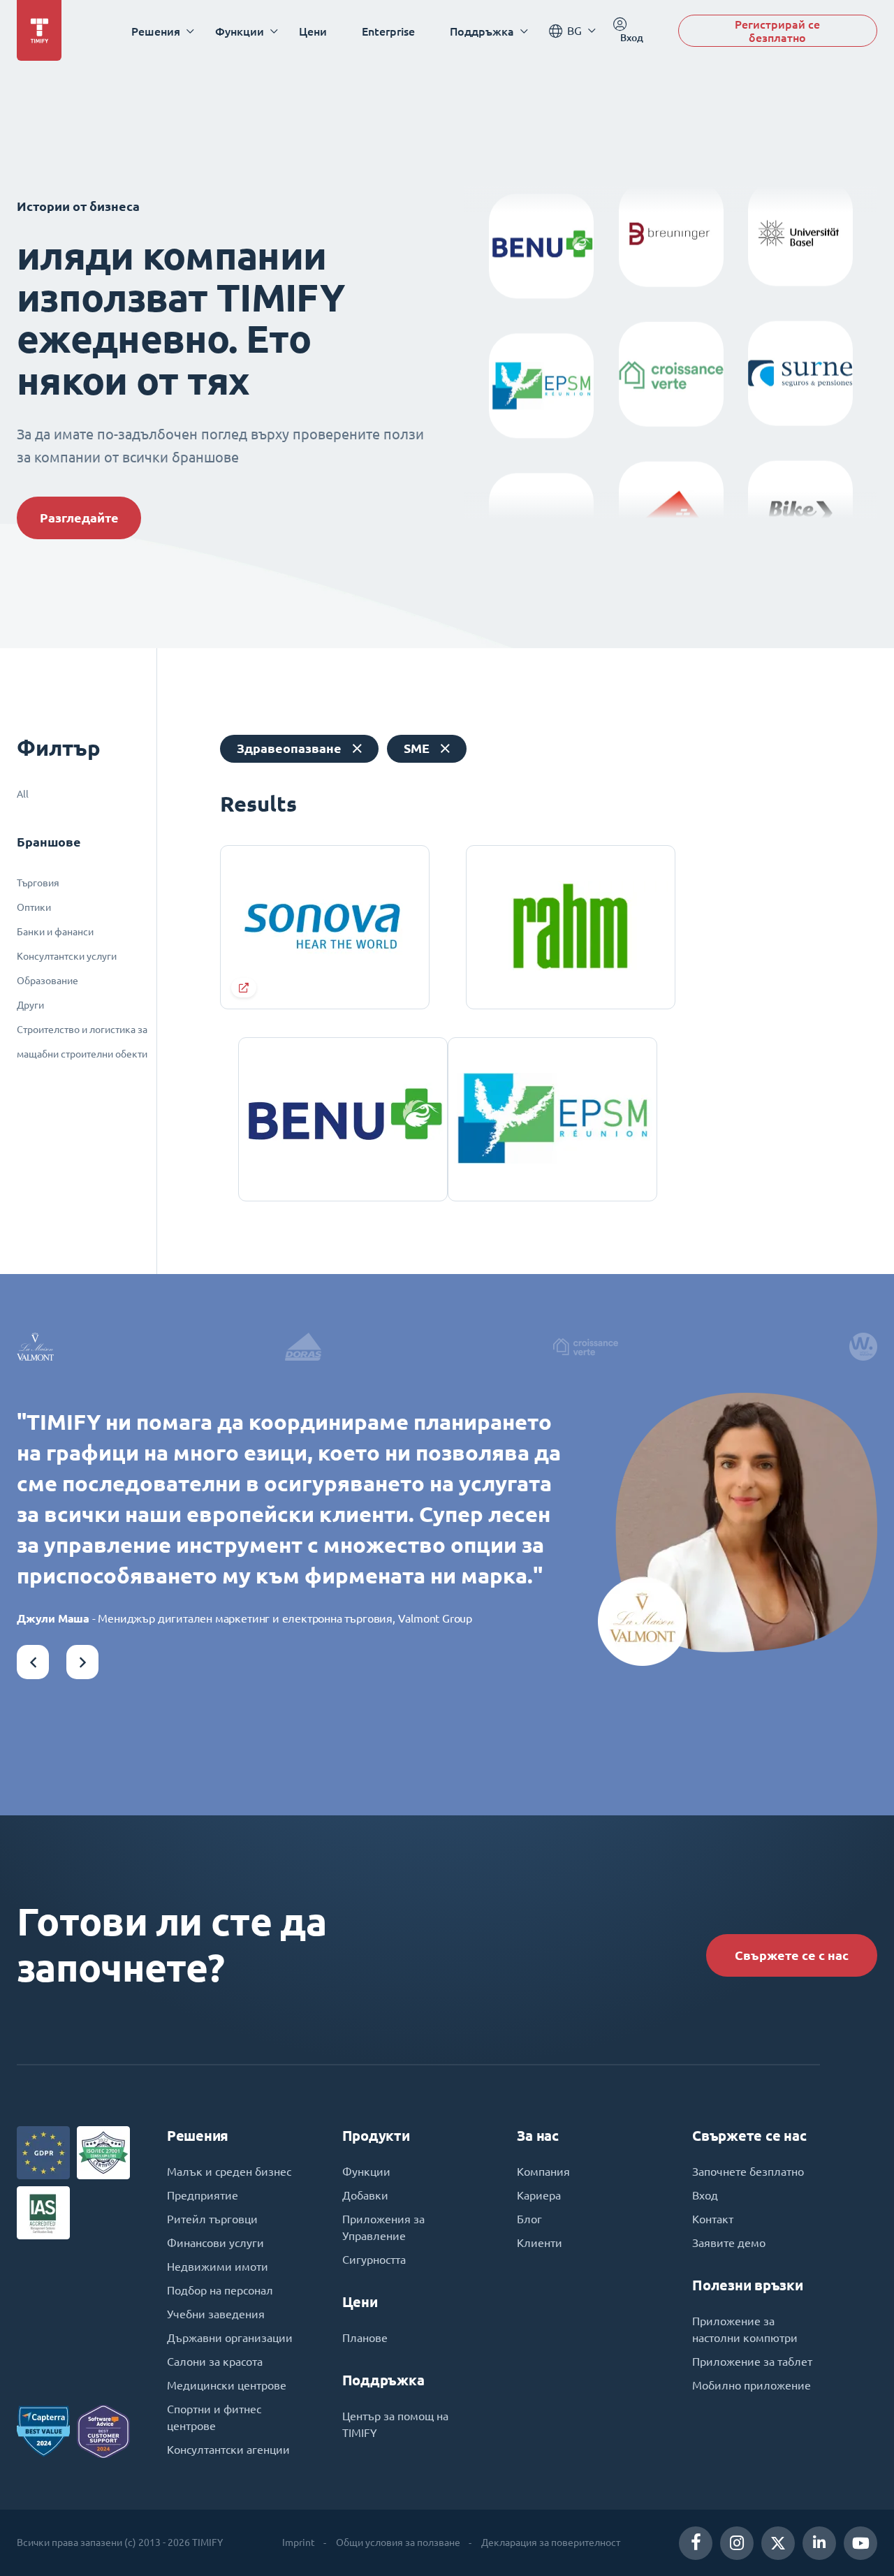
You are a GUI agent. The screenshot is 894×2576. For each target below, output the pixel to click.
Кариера (539, 2195)
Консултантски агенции (228, 2450)
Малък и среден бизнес (229, 2172)
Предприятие (203, 2195)
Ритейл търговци (212, 2219)
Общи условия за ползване (398, 2542)
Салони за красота (215, 2362)
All (23, 794)
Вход (705, 2195)
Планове (365, 2338)
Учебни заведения (216, 2314)
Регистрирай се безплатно (777, 31)
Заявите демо (729, 2243)
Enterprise (388, 31)
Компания (543, 2172)
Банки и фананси (55, 932)
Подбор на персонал (220, 2290)
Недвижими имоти (218, 2267)
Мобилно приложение (752, 2385)
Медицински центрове (227, 2385)
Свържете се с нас (792, 1955)
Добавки (365, 2195)
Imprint (299, 2542)
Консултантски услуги (67, 956)
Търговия (38, 883)
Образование (47, 981)
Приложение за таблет (752, 2362)
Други (30, 1005)
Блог (529, 2219)
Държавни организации (230, 2338)
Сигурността (374, 2260)
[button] (33, 1662)
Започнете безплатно (748, 2172)
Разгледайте (79, 518)
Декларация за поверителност (551, 2542)
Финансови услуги (215, 2243)
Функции (366, 2172)
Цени (313, 31)
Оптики (34, 907)
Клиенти (540, 2243)
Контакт (713, 2219)
